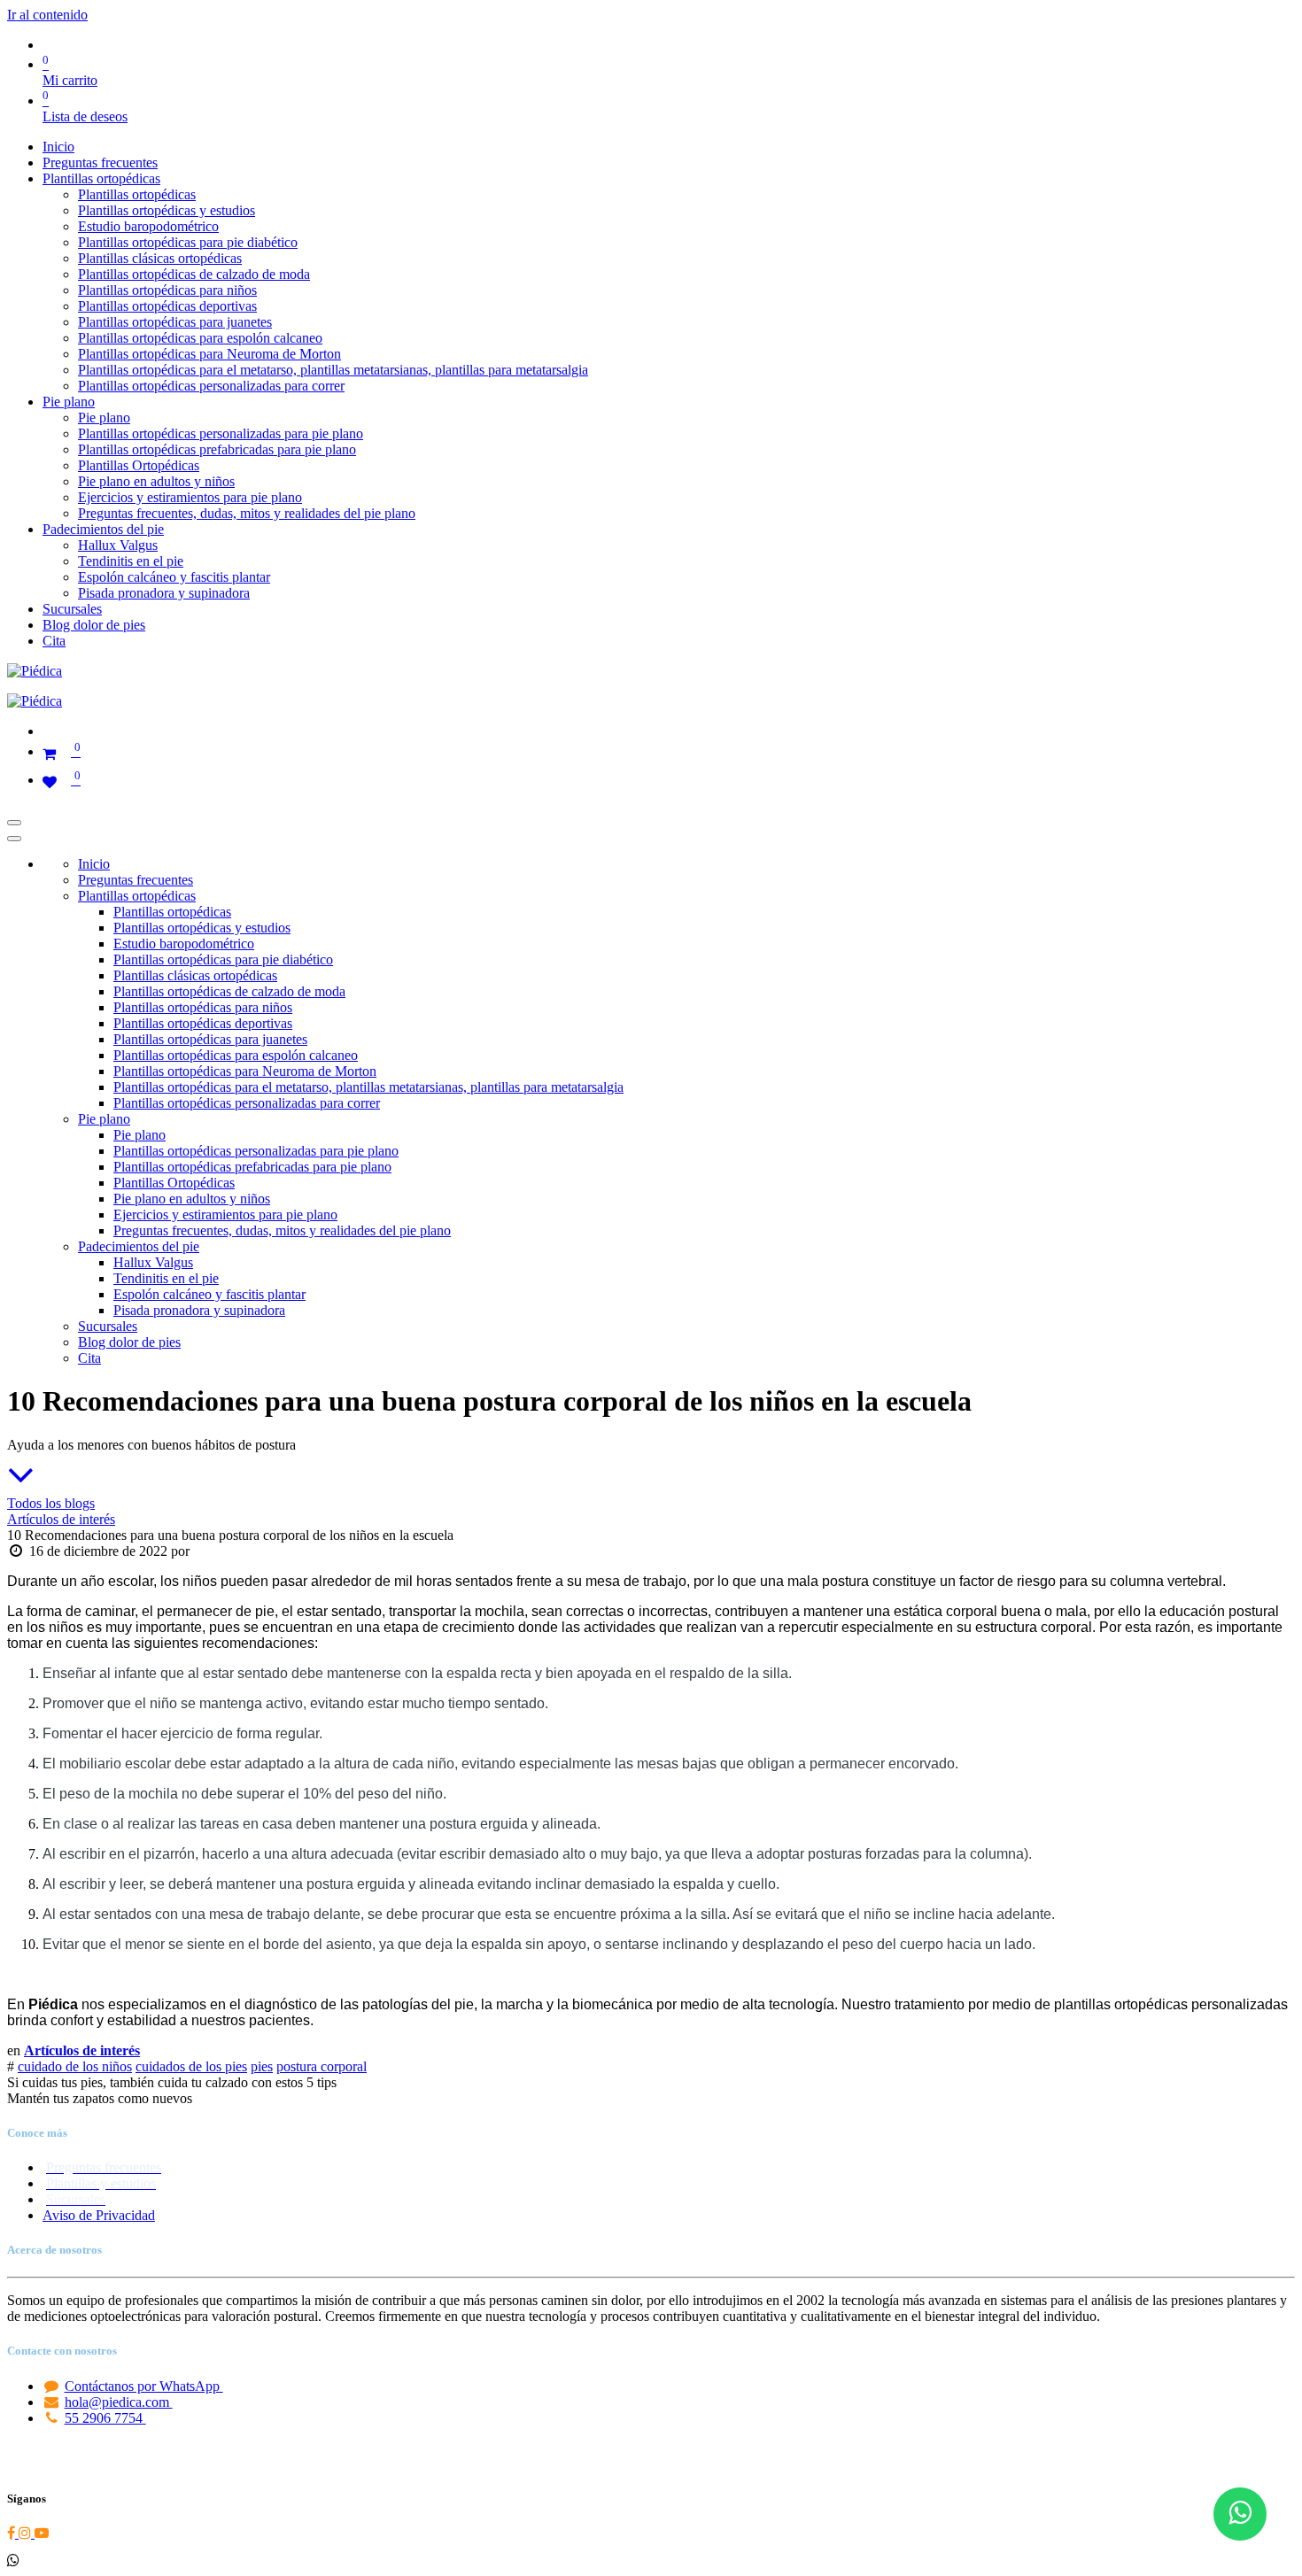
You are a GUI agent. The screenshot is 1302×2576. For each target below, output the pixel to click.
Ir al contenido (47, 15)
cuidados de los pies (191, 2066)
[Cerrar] (14, 839)
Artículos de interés (61, 1519)
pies (262, 2066)
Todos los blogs (51, 1503)
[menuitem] (58, 147)
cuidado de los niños (75, 2066)
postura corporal (322, 2066)
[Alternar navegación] (14, 823)
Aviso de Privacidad (99, 2215)
